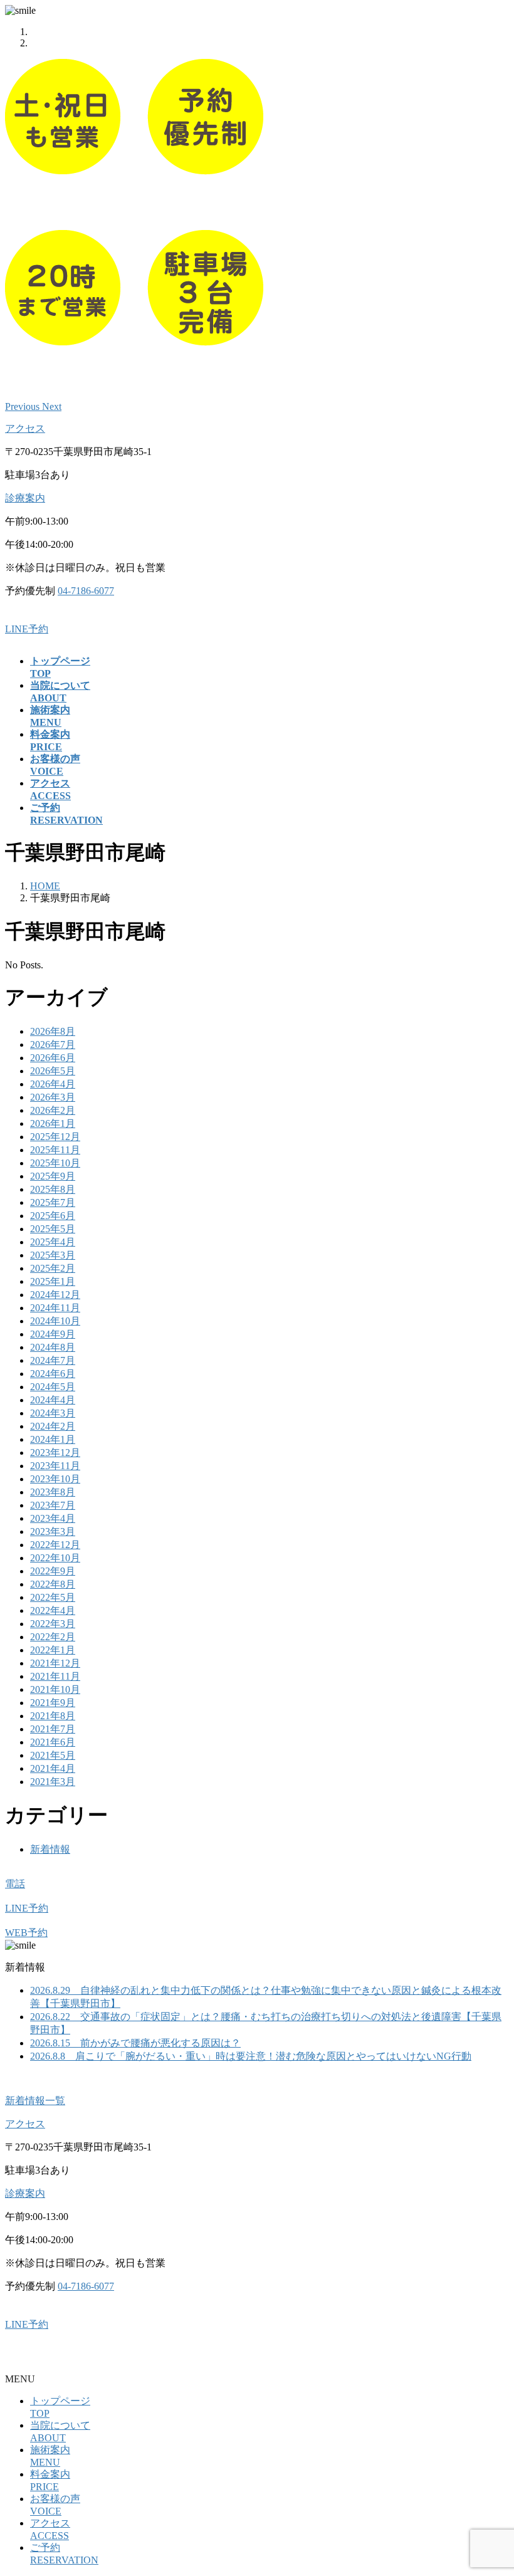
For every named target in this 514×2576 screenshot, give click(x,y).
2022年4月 (53, 1610)
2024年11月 (55, 1308)
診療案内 (25, 498)
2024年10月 (55, 1321)
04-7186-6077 (86, 591)
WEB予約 (26, 1933)
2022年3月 (53, 1624)
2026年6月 (53, 1058)
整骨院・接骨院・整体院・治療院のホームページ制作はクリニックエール (170, 2356)
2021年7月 (53, 1729)
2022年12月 (55, 1545)
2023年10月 (55, 1479)
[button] (24, 406)
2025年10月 (55, 1163)
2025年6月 (53, 1216)
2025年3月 (53, 1255)
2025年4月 (53, 1242)
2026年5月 (53, 1071)
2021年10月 (55, 1689)
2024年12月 (55, 1295)
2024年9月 (53, 1334)
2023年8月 (53, 1492)
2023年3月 (53, 1531)
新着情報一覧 (35, 2101)
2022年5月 (53, 1597)
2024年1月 (53, 1439)
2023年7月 (53, 1505)
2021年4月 (53, 1768)
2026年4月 (53, 1084)
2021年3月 (53, 1782)
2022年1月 (53, 1650)
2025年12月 (55, 1137)
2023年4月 (53, 1518)
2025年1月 (53, 1281)
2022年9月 (53, 1571)
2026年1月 (53, 1123)
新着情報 (50, 1849)
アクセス (25, 428)
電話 (15, 1884)
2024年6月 (53, 1374)
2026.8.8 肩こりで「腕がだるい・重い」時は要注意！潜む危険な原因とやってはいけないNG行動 (251, 2056)
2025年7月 (53, 1202)
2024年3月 (53, 1413)
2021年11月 (55, 1676)
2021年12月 (55, 1663)
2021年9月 (53, 1703)
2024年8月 (53, 1347)
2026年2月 (53, 1110)
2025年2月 (53, 1268)
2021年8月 (53, 1716)
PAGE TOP (491, 2486)
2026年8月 (53, 1031)
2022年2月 (53, 1637)
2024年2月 (53, 1426)
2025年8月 (53, 1189)
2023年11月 (55, 1466)
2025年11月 (55, 1150)
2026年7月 (53, 1045)
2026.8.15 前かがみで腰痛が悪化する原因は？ (135, 2043)
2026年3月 (53, 1097)
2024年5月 (53, 1387)
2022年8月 (53, 1584)
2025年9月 (53, 1176)
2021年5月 (53, 1755)
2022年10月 (55, 1558)
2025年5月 (53, 1229)
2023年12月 (55, 1453)
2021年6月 (53, 1742)
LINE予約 (27, 629)
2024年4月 (53, 1400)
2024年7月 (53, 1360)
